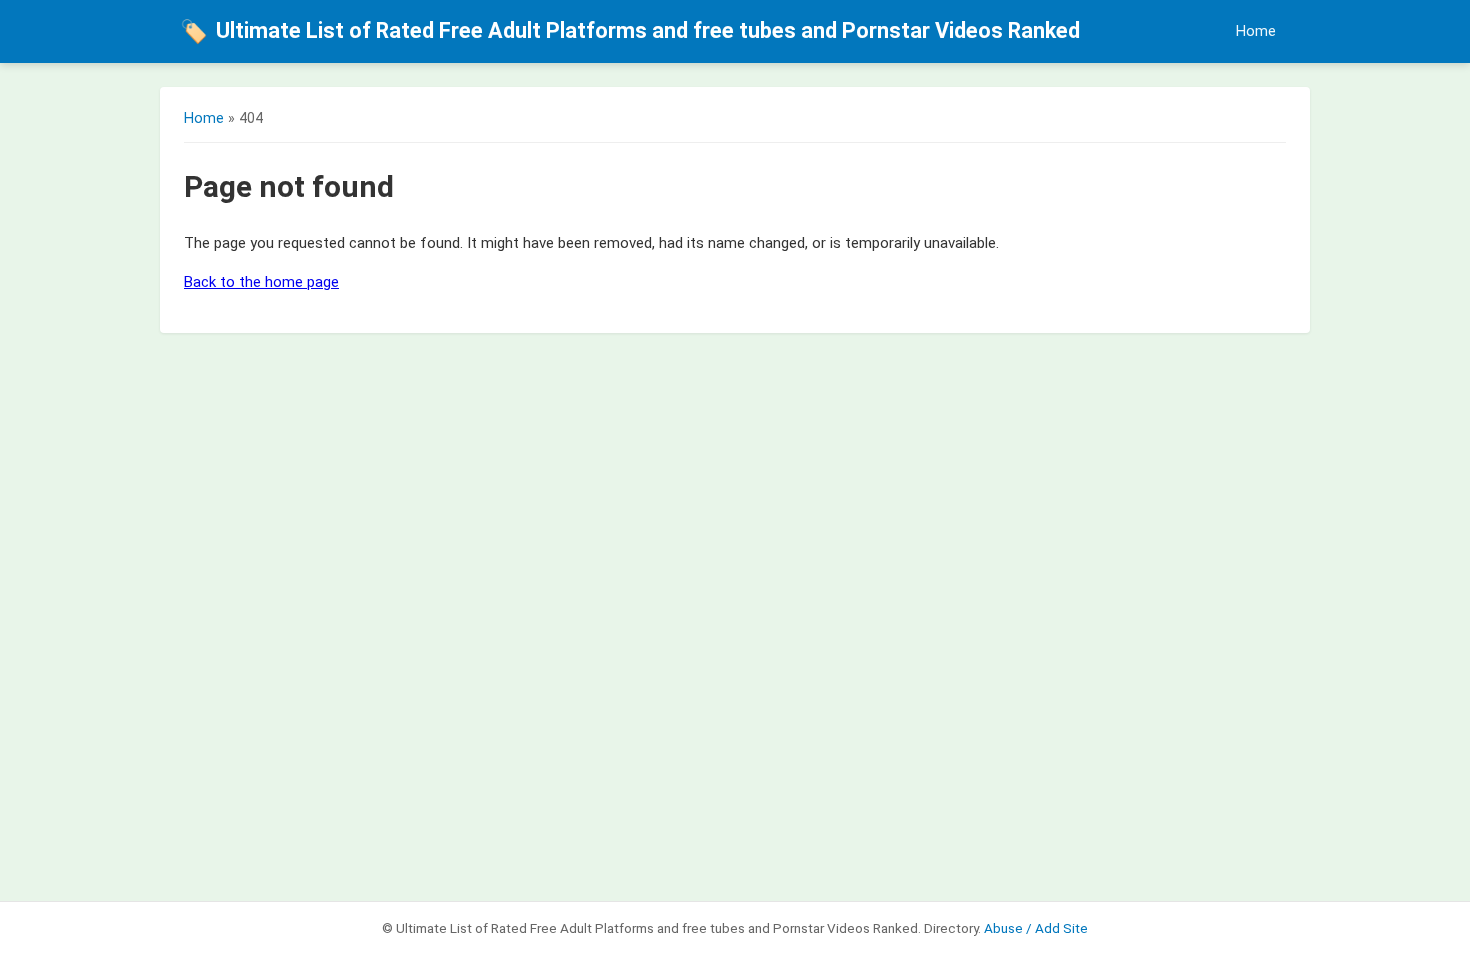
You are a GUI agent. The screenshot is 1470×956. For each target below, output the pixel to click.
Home (1256, 31)
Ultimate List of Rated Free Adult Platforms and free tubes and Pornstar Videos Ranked (630, 31)
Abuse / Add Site (1036, 928)
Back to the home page (261, 282)
